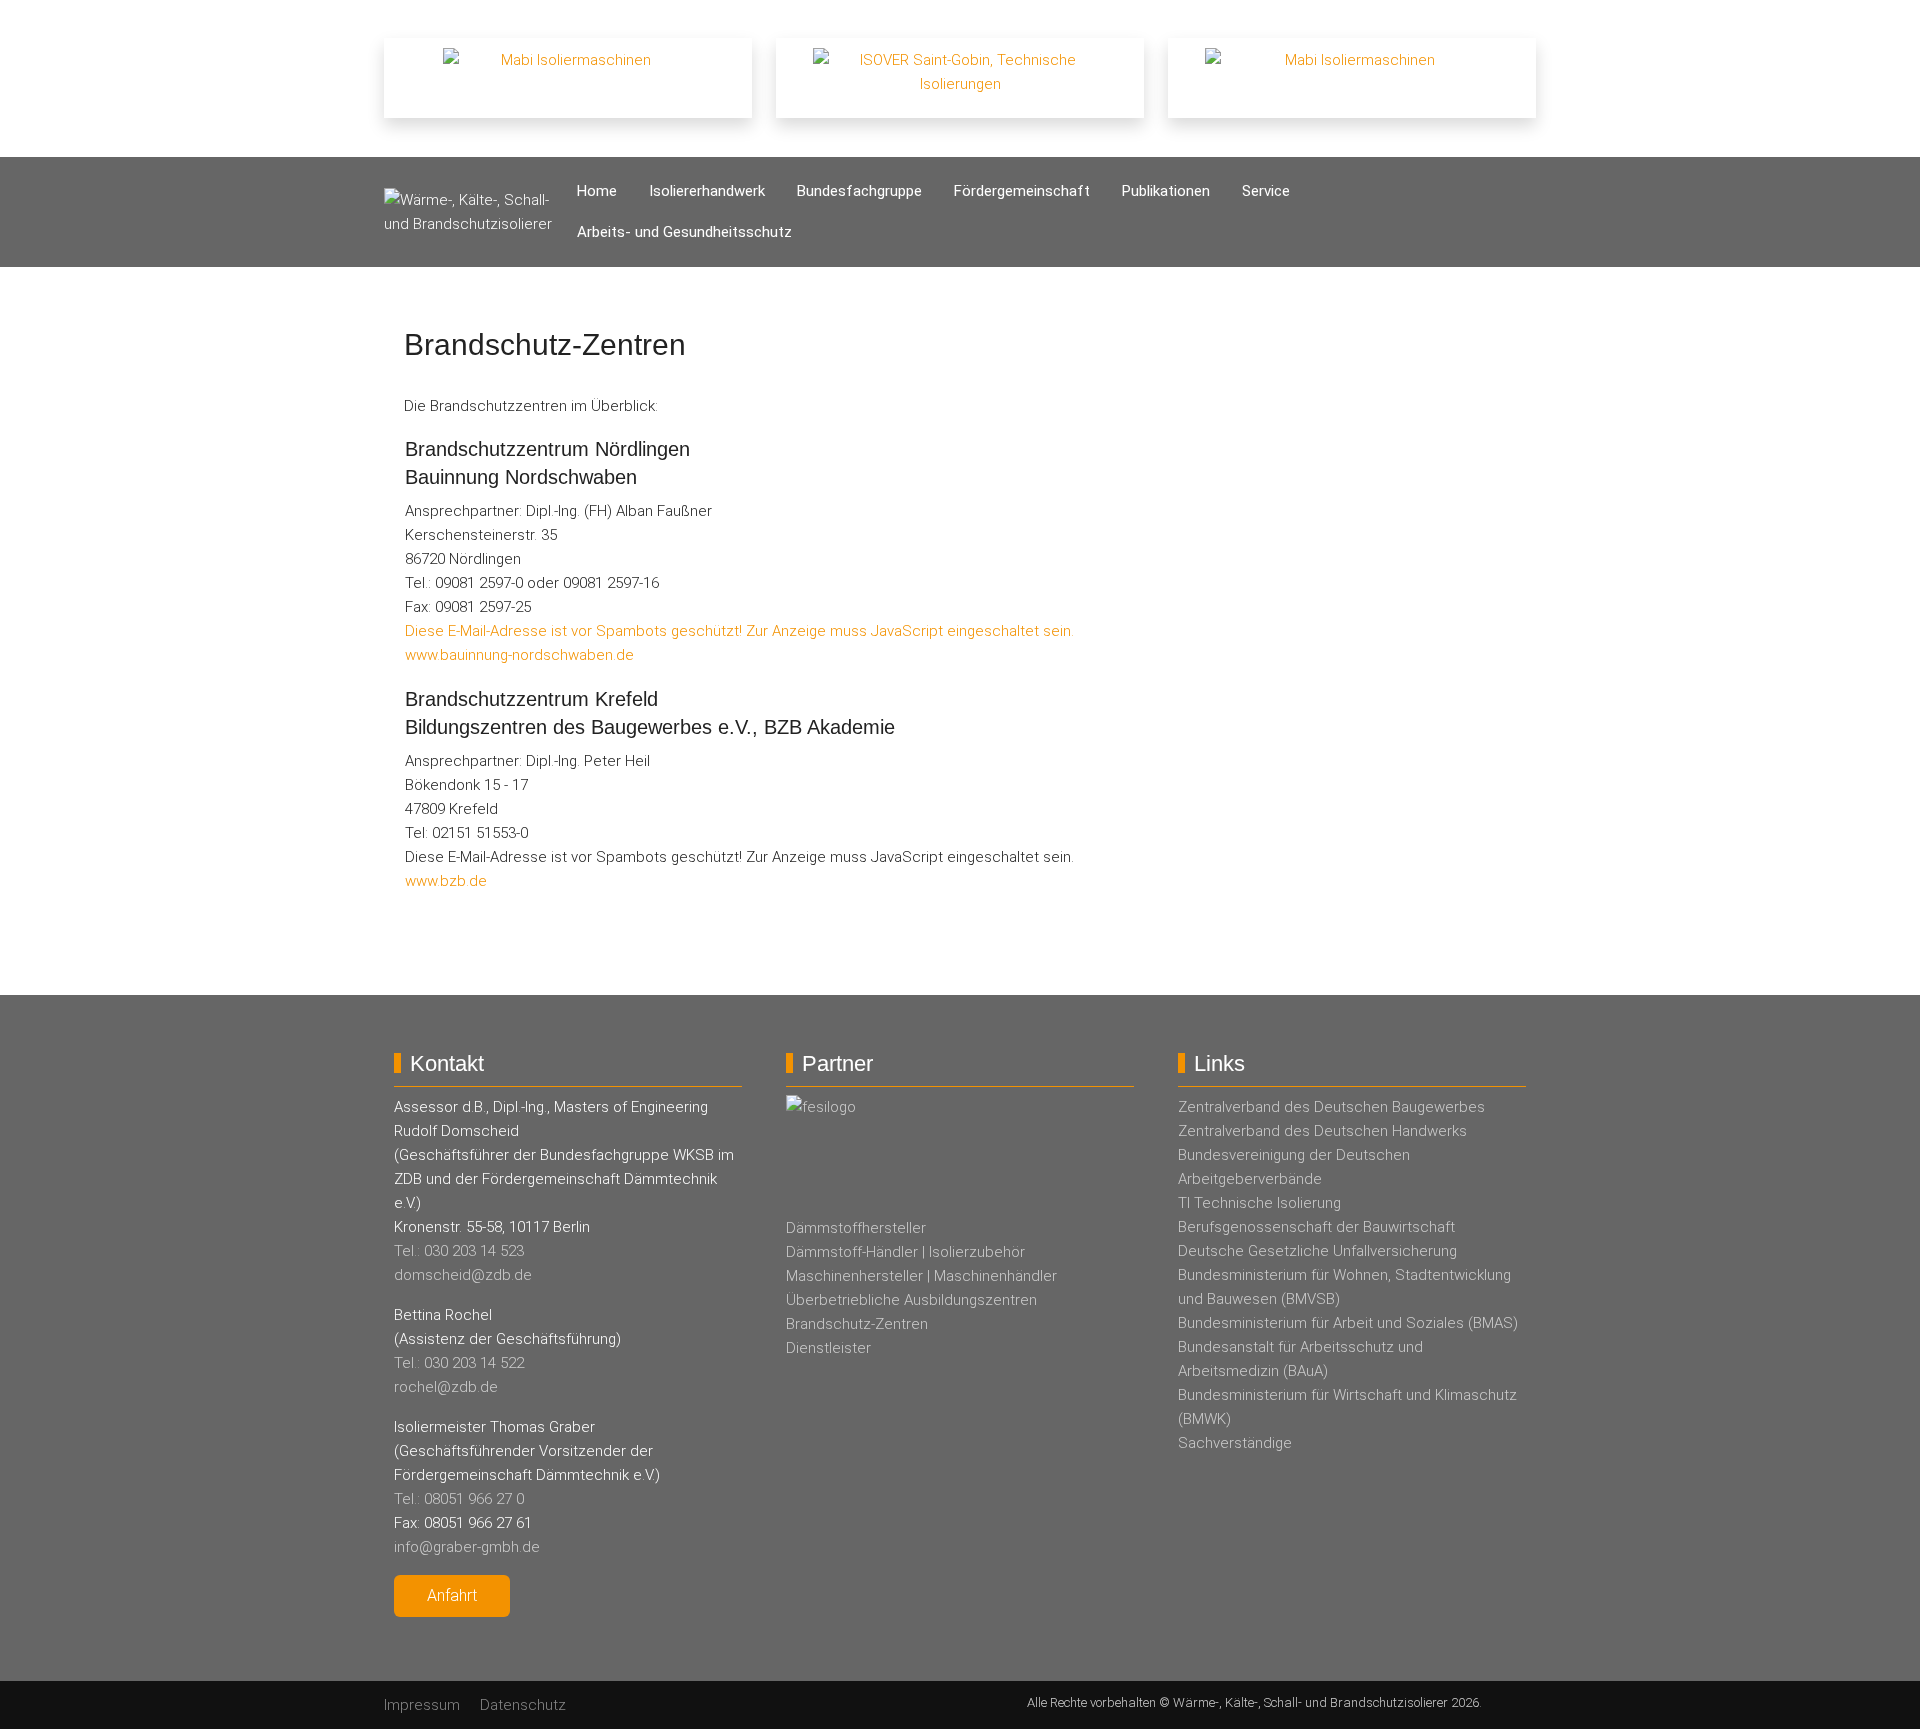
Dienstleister (828, 1348)
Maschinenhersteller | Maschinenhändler (921, 1276)
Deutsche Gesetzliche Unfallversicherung (1317, 1251)
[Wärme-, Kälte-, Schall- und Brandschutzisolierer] (472, 212)
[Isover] (960, 77)
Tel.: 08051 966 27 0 (459, 1499)
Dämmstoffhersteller (856, 1228)
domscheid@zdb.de (463, 1275)
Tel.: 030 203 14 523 (459, 1251)
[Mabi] (568, 77)
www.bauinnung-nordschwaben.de (519, 655)
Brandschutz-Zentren (857, 1324)
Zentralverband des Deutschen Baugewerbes (1331, 1107)
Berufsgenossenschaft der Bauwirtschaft (1316, 1227)
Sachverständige (1235, 1443)
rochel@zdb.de (446, 1387)
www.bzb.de (446, 881)
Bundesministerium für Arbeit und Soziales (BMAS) (1348, 1323)
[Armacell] (1352, 77)
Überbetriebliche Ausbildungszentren (911, 1300)
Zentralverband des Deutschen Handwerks (1322, 1131)
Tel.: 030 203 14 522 (459, 1363)
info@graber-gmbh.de (467, 1547)
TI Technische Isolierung (1259, 1203)
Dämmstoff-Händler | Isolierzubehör (905, 1252)
